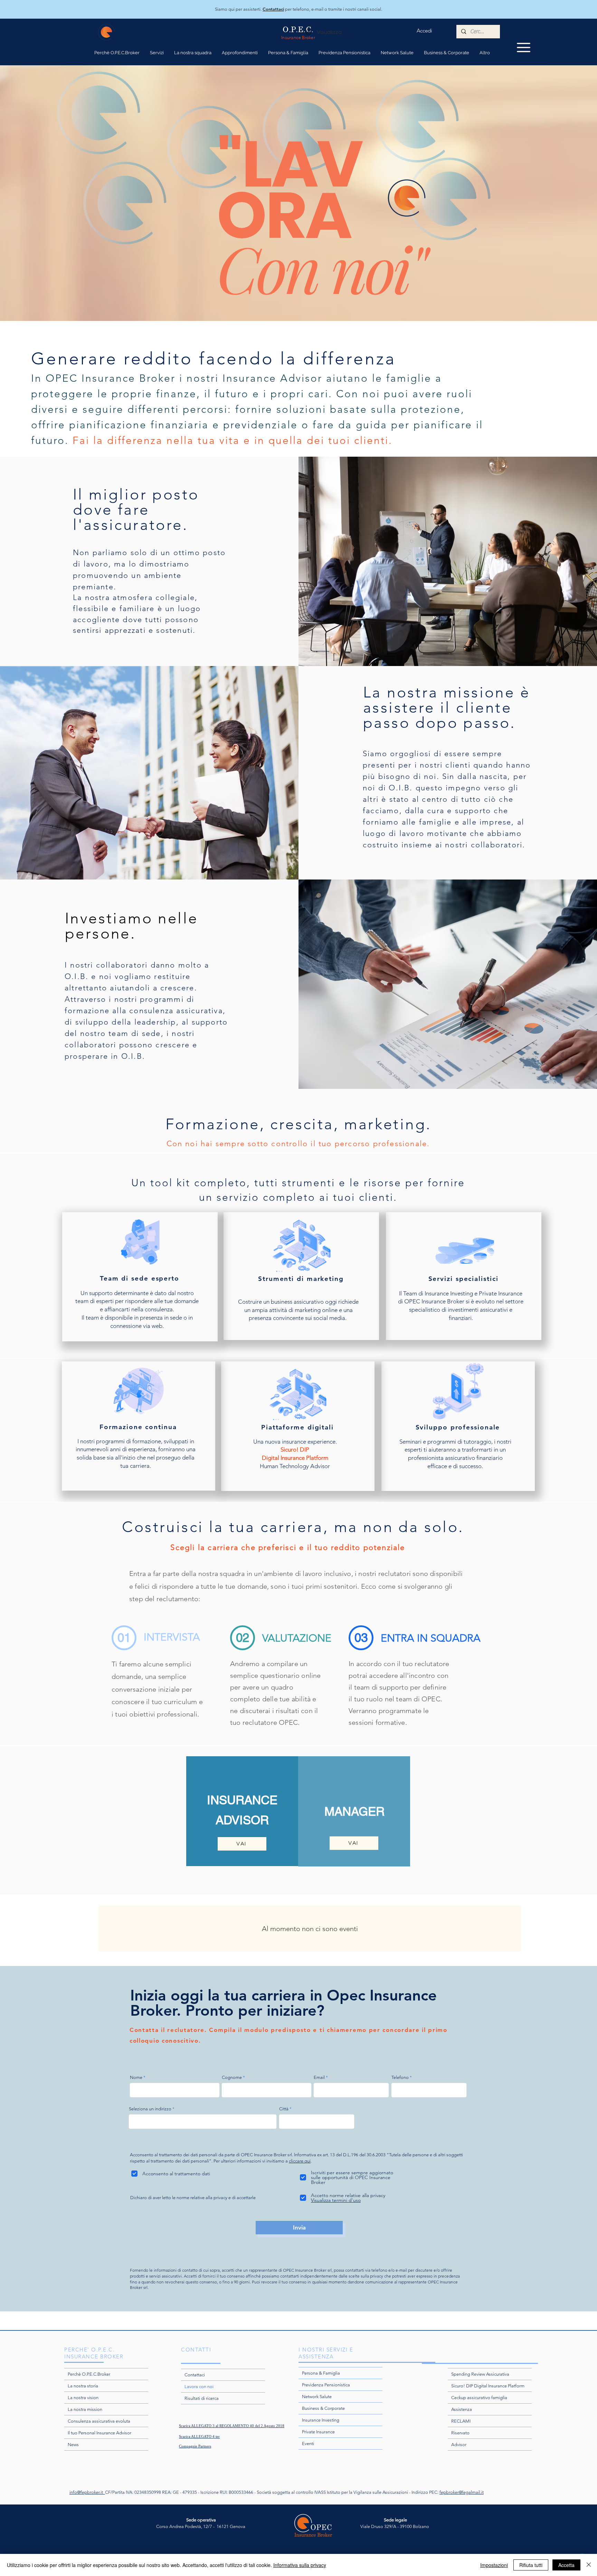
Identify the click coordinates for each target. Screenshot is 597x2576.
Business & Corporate (323, 2408)
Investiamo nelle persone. (131, 926)
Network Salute (317, 2397)
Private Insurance (318, 2432)
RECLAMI (461, 2421)
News (73, 2445)
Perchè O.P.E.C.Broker (89, 2374)
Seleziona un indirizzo (150, 2109)
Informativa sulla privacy (300, 2565)
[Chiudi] (589, 2565)
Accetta (566, 2565)
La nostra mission (85, 2409)
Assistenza (462, 2409)
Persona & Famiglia (321, 2373)
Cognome (232, 2077)
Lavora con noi (199, 2387)
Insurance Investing (321, 2420)
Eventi (308, 2444)
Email (319, 2077)
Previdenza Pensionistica (326, 2385)
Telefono (400, 2077)
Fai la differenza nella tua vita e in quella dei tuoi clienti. (233, 440)
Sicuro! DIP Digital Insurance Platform (488, 2386)
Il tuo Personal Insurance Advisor (99, 2433)
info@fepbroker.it (87, 2492)
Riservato (460, 2433)
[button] (193, 53)
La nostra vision (83, 2398)
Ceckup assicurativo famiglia (479, 2398)
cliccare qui (300, 2161)
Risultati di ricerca (202, 2398)
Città (284, 2109)
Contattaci (195, 2375)
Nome (136, 2077)
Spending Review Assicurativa (480, 2374)
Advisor (459, 2445)
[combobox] (203, 2122)
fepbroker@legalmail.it (462, 2492)
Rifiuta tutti (531, 2565)
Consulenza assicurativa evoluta (99, 2421)
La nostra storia (83, 2386)
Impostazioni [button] (494, 2565)
